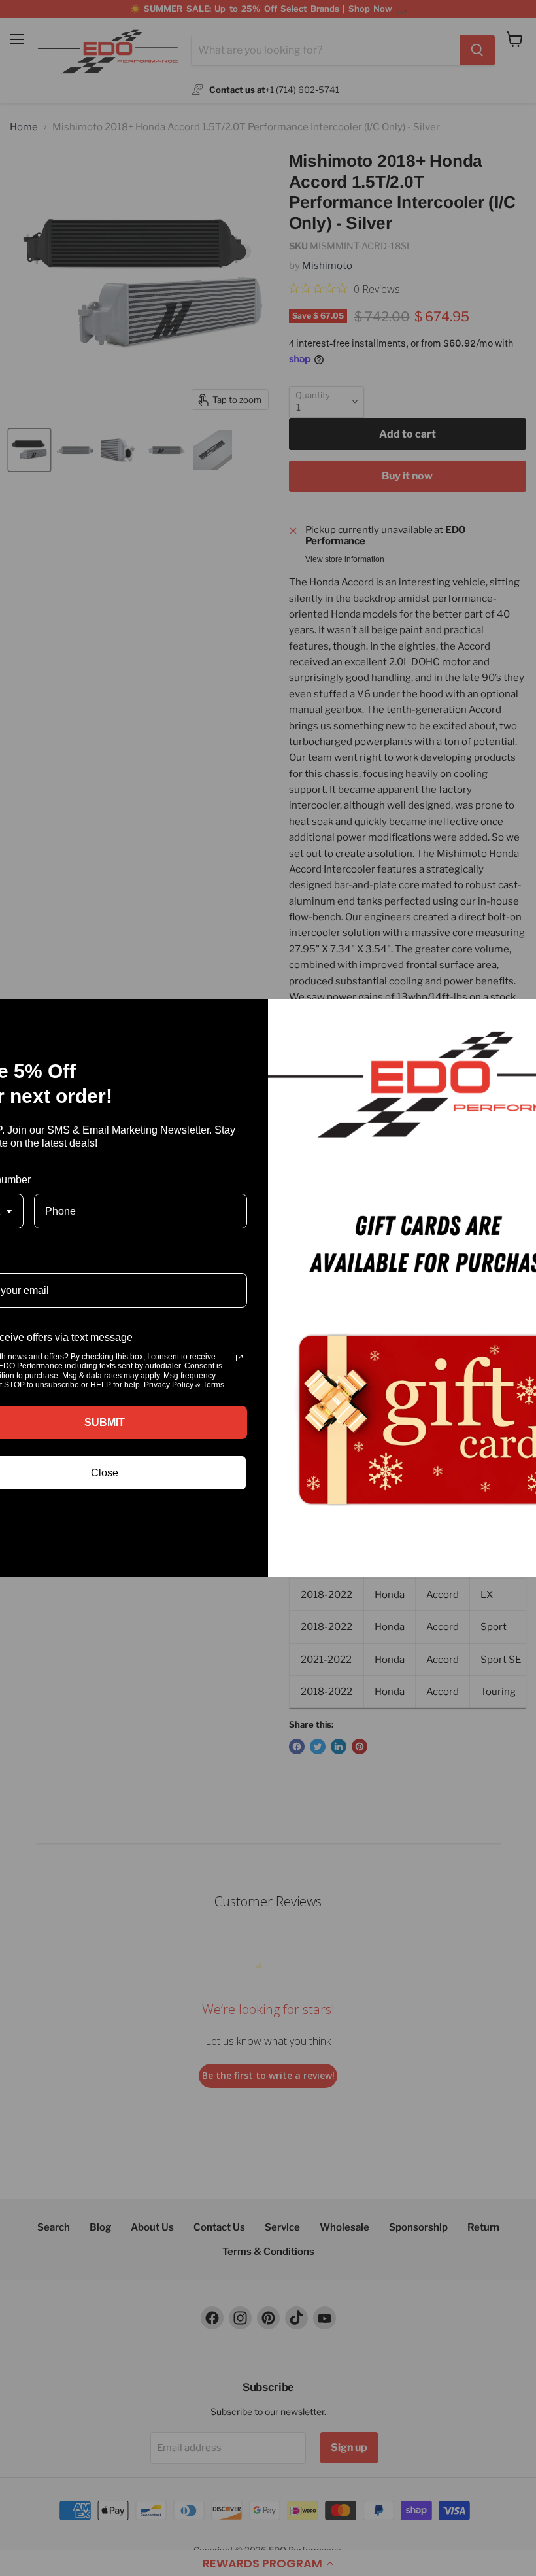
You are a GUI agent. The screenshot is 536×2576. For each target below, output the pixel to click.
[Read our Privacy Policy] (239, 1358)
